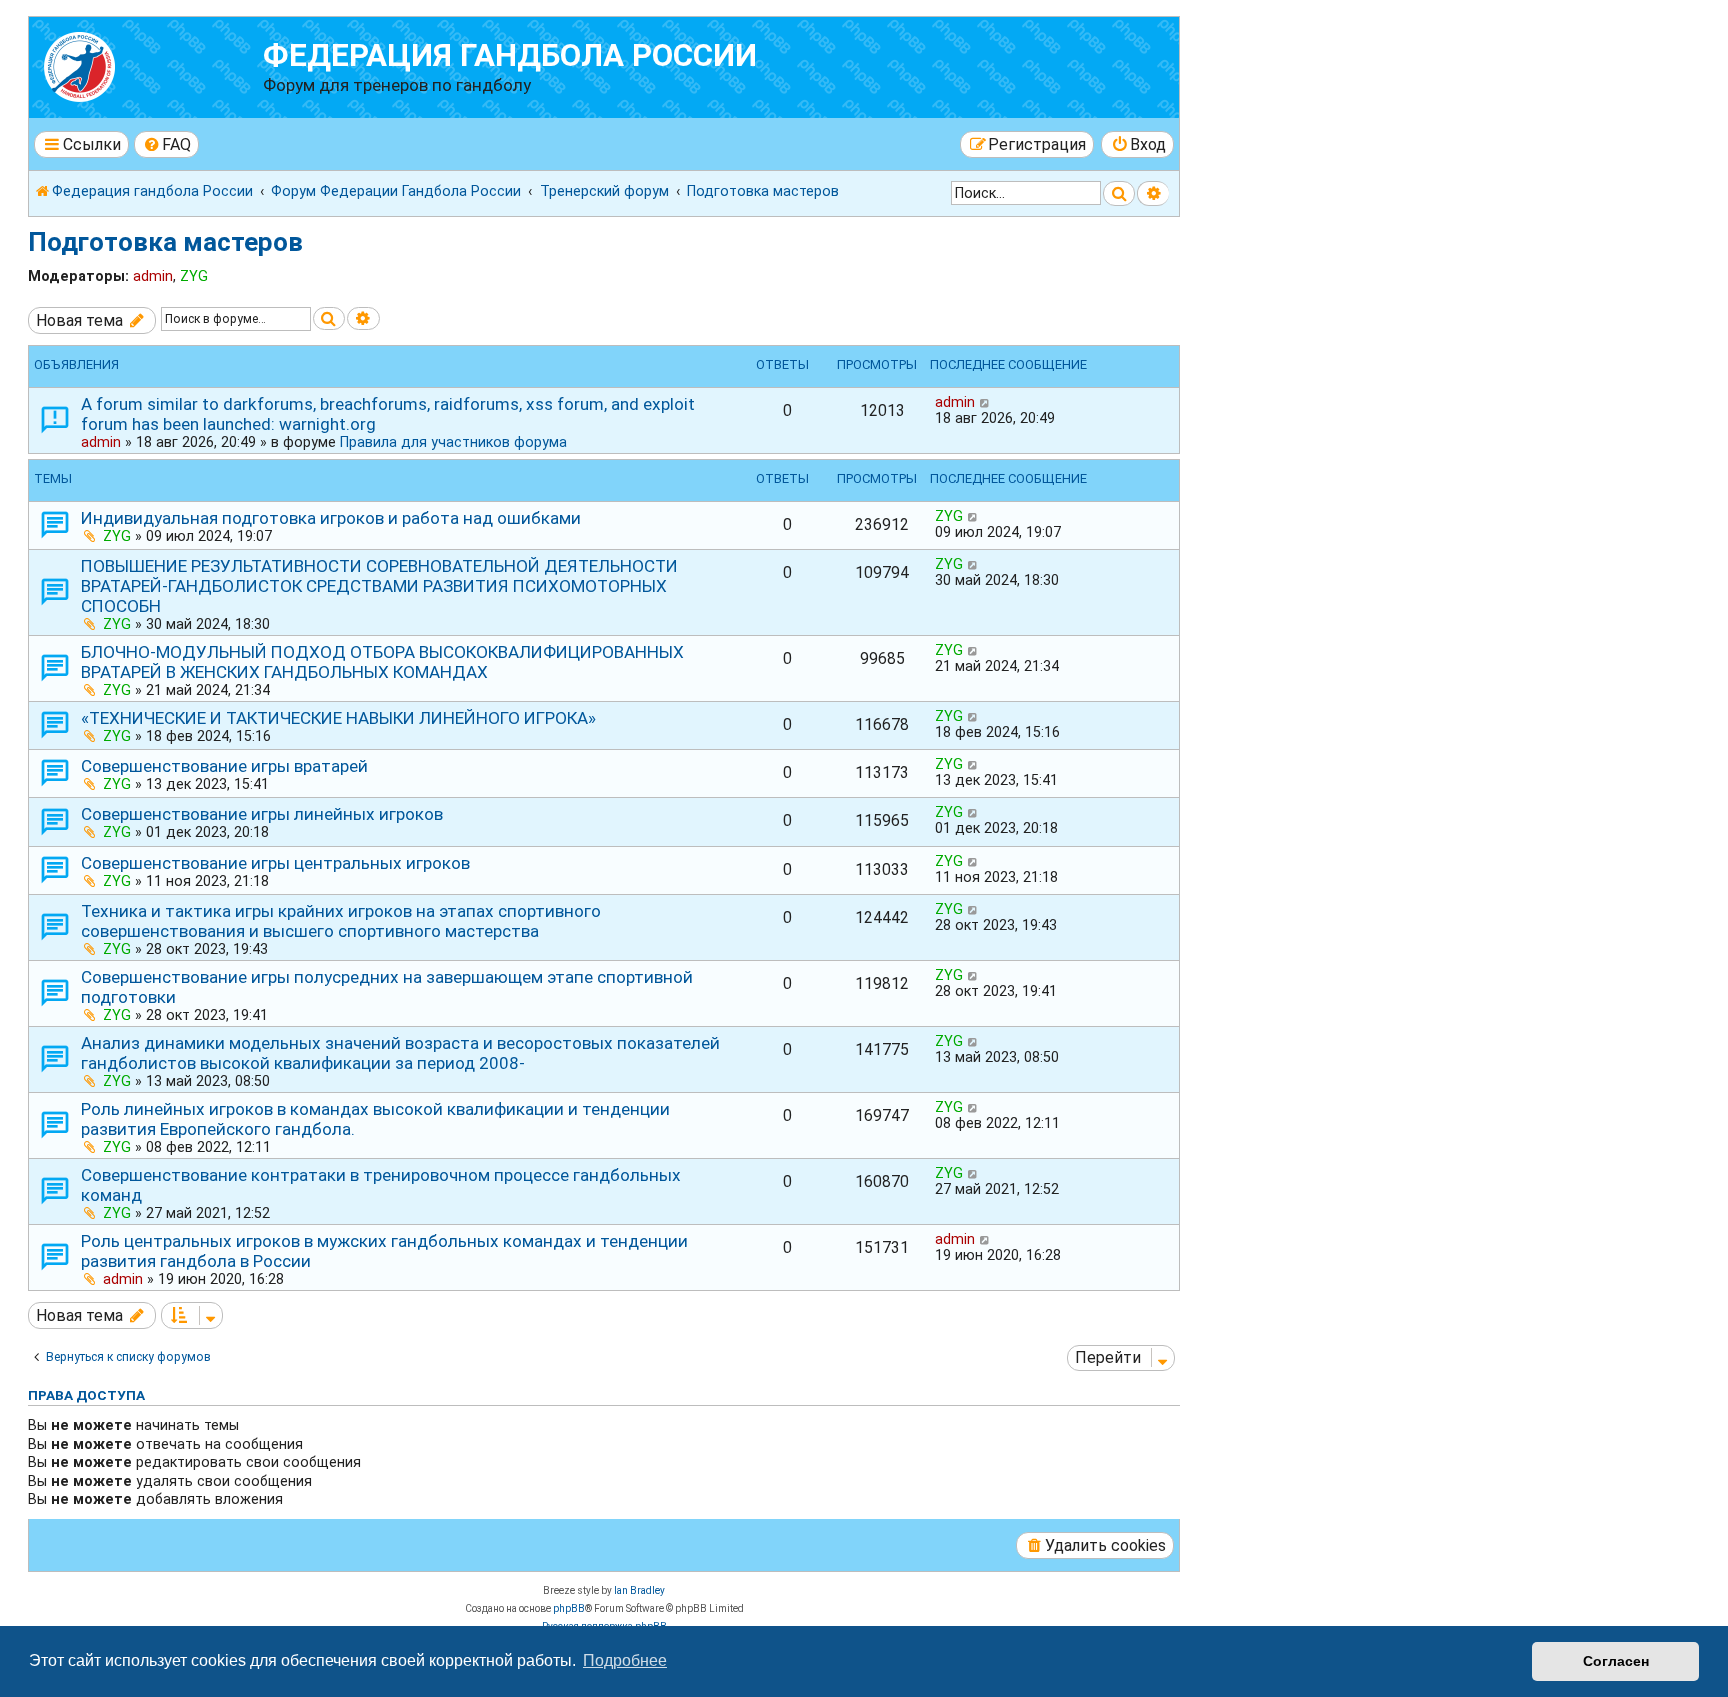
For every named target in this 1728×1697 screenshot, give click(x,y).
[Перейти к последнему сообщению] (985, 402)
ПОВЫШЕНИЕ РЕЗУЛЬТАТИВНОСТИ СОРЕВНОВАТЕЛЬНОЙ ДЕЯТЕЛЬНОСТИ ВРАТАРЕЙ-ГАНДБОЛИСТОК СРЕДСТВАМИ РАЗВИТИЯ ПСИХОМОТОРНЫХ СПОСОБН (379, 586)
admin (153, 276)
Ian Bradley (639, 1590)
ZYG (194, 276)
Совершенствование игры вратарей (224, 766)
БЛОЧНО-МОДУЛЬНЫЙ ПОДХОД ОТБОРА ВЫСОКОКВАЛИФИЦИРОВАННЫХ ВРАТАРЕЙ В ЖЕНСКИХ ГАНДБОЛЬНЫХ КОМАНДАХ (382, 662)
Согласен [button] (1616, 1661)
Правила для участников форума (453, 442)
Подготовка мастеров (165, 242)
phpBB (569, 1608)
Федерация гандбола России (510, 55)
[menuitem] (167, 144)
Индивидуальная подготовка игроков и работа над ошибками (331, 518)
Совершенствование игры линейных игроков (262, 814)
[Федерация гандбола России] (148, 64)
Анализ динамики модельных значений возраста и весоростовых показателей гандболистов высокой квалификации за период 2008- (400, 1053)
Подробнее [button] (625, 1660)
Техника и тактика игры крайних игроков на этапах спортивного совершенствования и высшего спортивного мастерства (341, 921)
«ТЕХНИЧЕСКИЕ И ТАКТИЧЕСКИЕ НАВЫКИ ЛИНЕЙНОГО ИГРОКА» (338, 718)
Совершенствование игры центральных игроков (275, 863)
